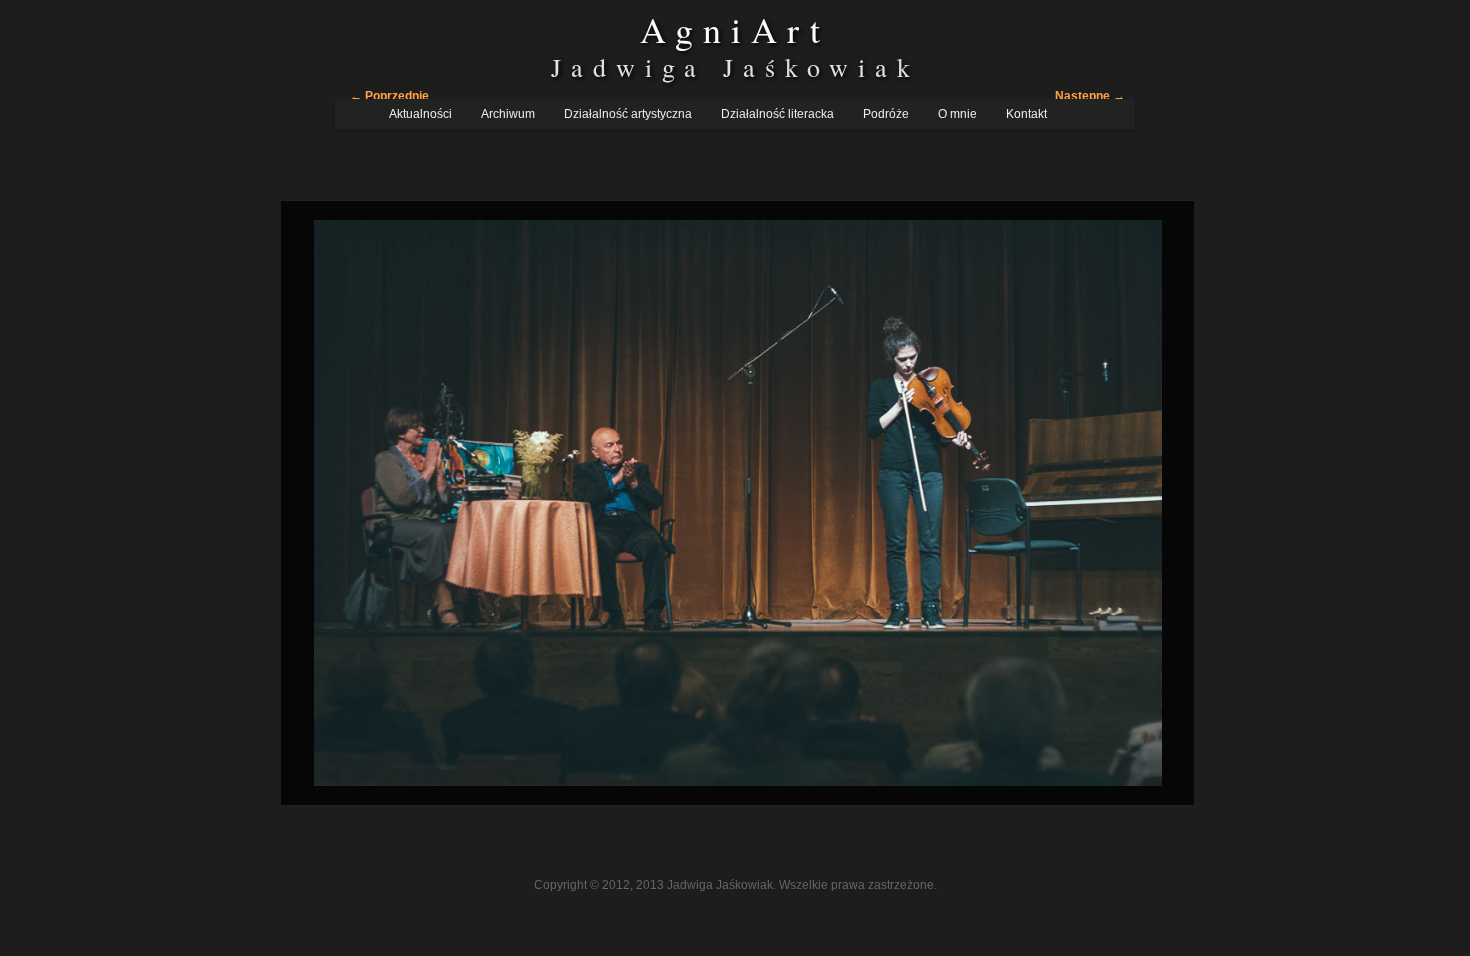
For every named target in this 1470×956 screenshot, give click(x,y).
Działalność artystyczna (628, 114)
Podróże (886, 114)
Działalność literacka (777, 114)
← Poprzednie (389, 96)
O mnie (957, 114)
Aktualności (420, 114)
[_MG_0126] (738, 503)
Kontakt (1026, 114)
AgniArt (735, 29)
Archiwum (508, 114)
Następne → (1090, 96)
